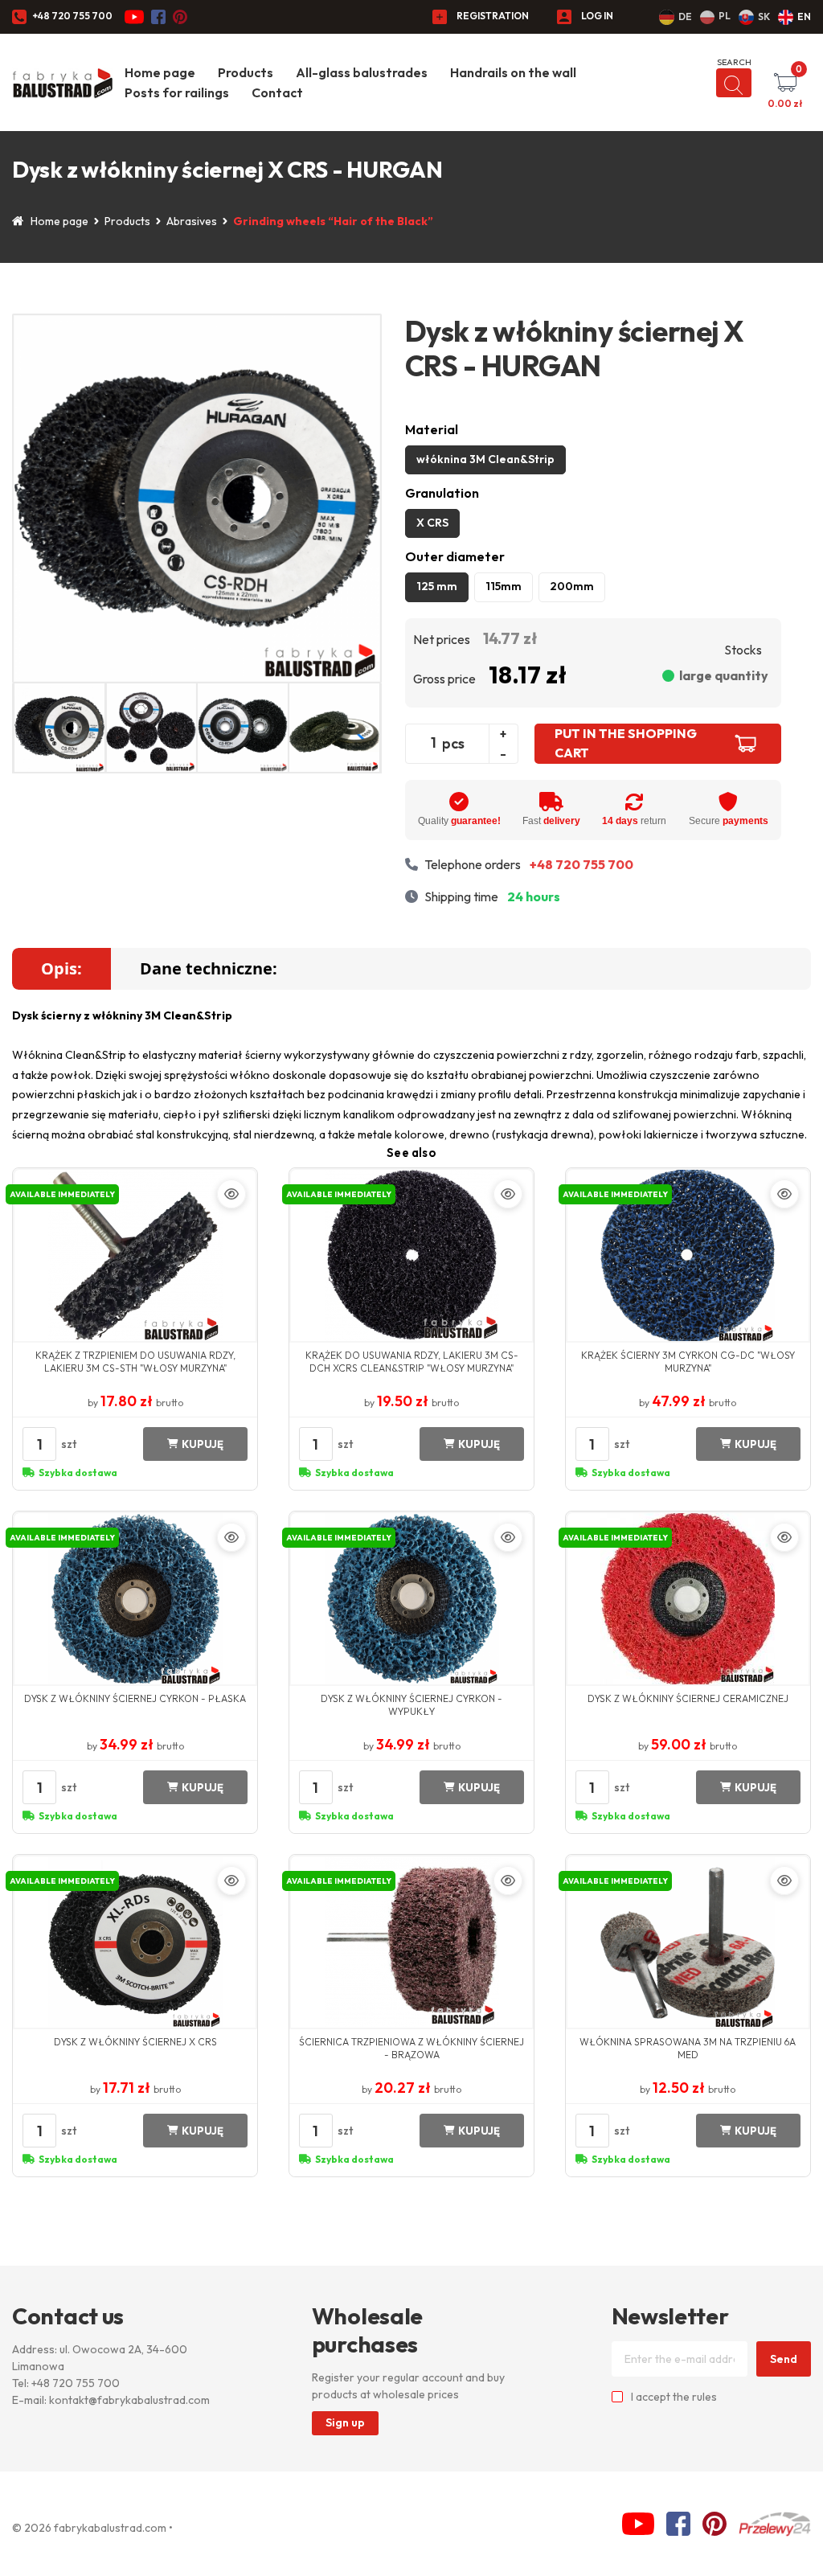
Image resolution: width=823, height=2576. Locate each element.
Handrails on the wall (513, 72)
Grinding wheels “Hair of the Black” (333, 221)
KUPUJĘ (203, 1444)
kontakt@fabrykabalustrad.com (129, 2400)
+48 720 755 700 (72, 16)
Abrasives (192, 221)
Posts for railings (177, 92)
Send (784, 2359)
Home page (160, 72)
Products (246, 72)
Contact (277, 92)
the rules (695, 2397)
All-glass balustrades (362, 72)
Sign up (345, 2422)
